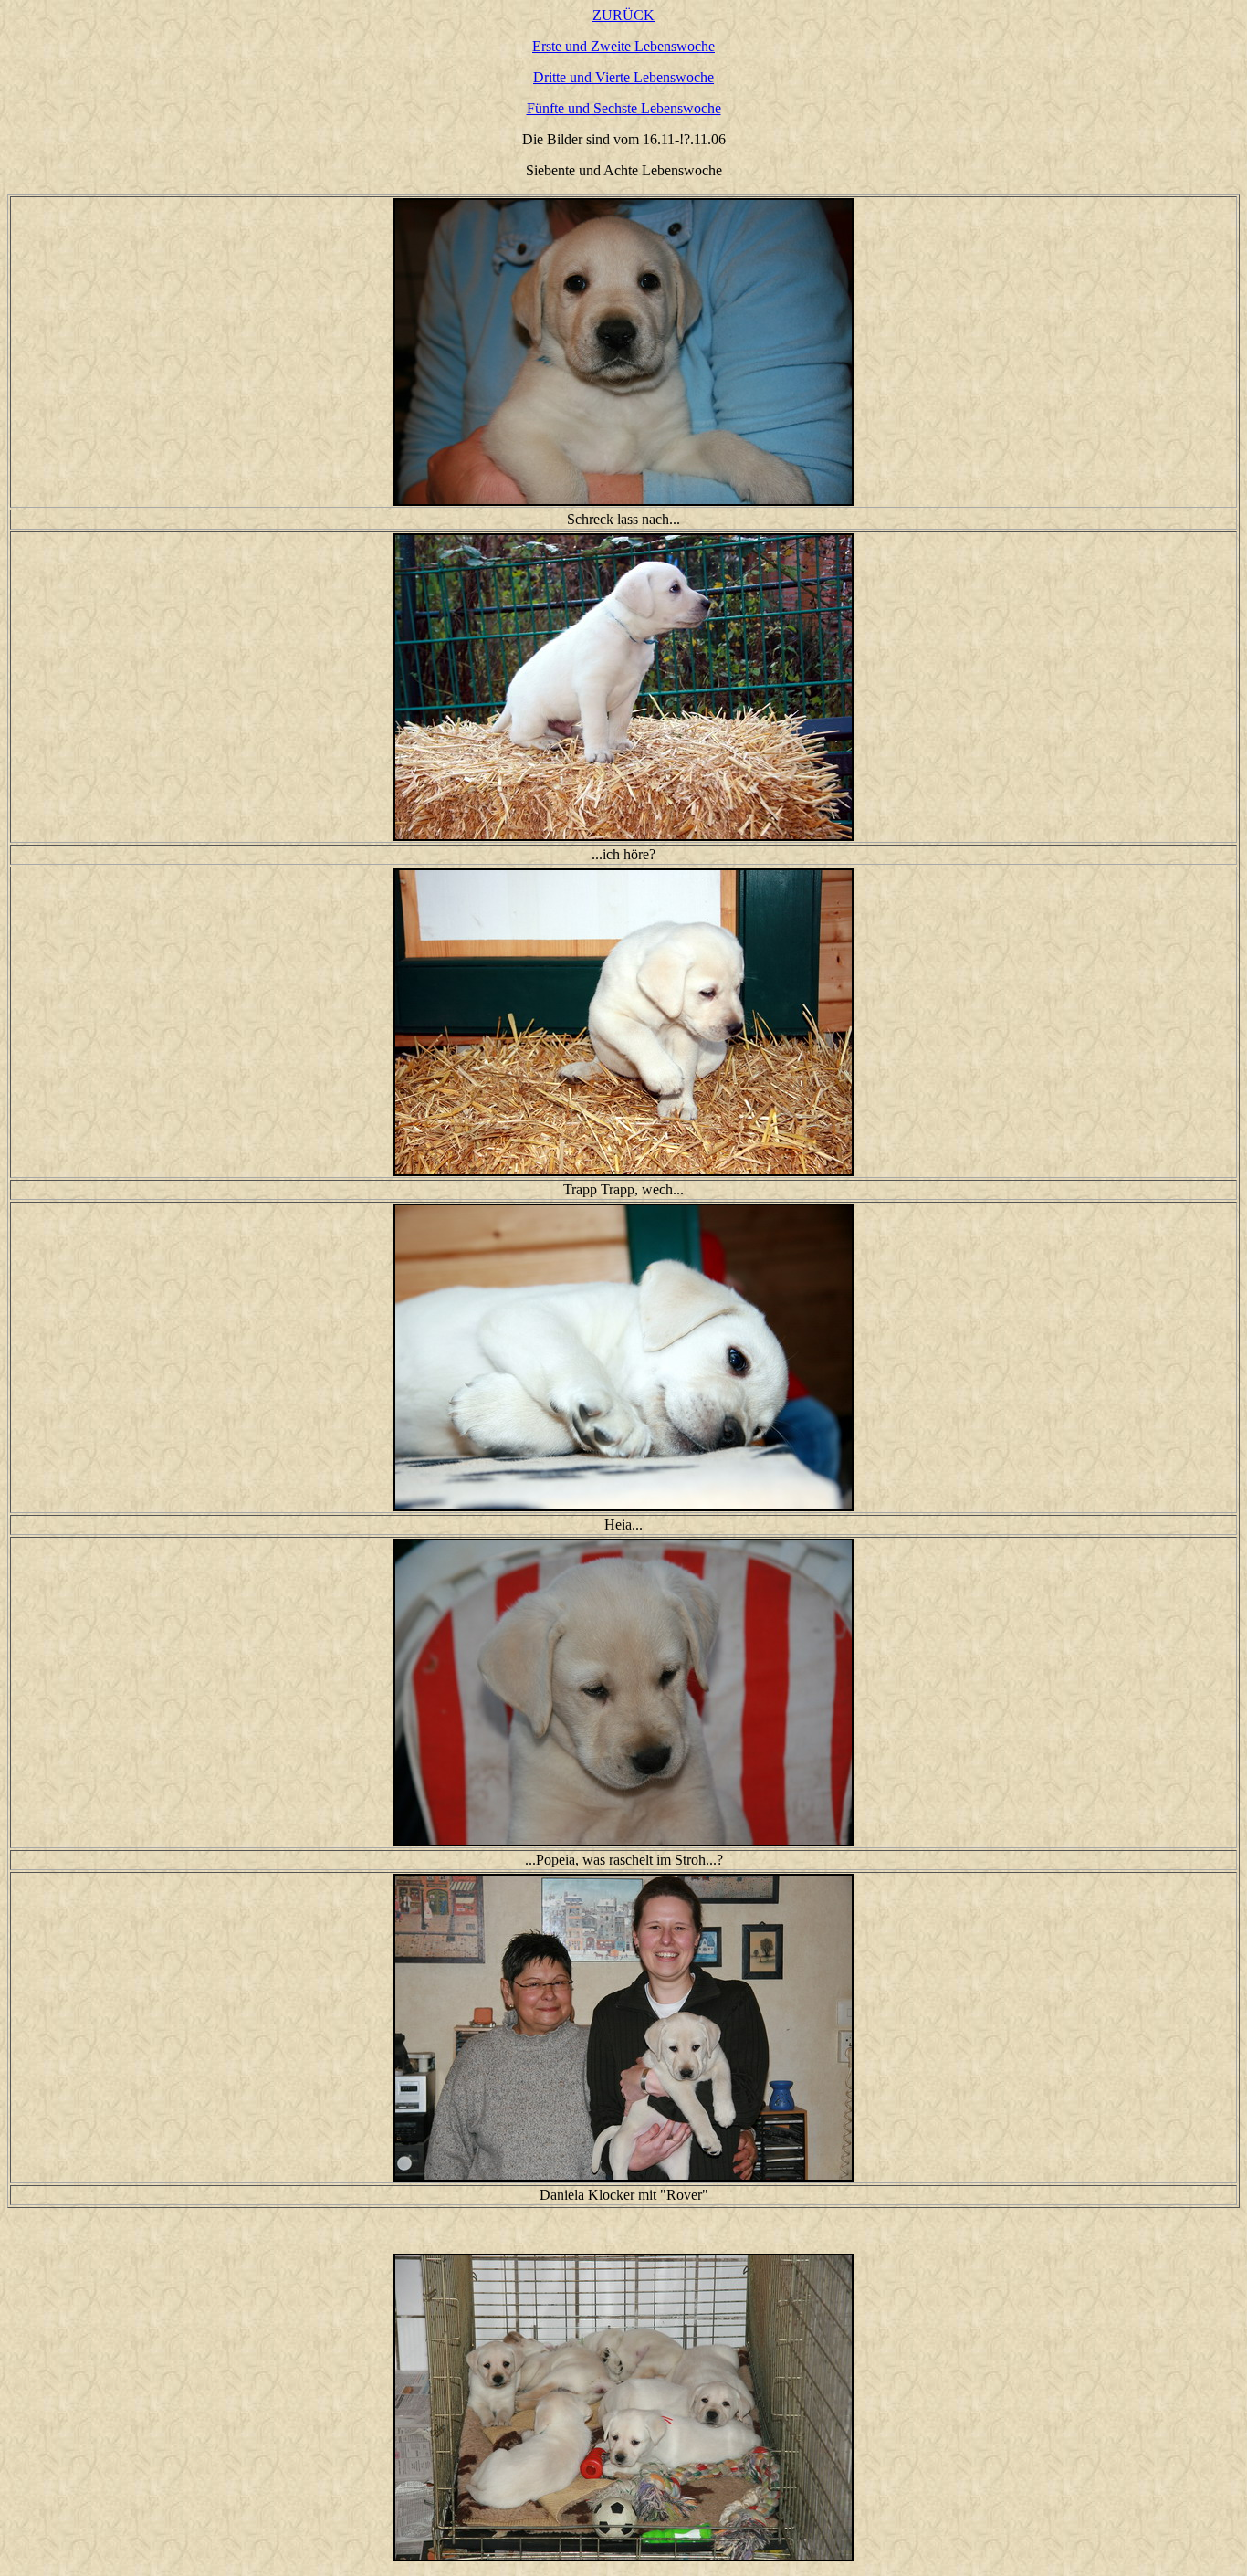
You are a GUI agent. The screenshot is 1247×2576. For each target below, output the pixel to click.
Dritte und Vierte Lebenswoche (623, 77)
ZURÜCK (623, 15)
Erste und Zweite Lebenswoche (623, 46)
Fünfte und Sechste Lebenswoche (624, 108)
